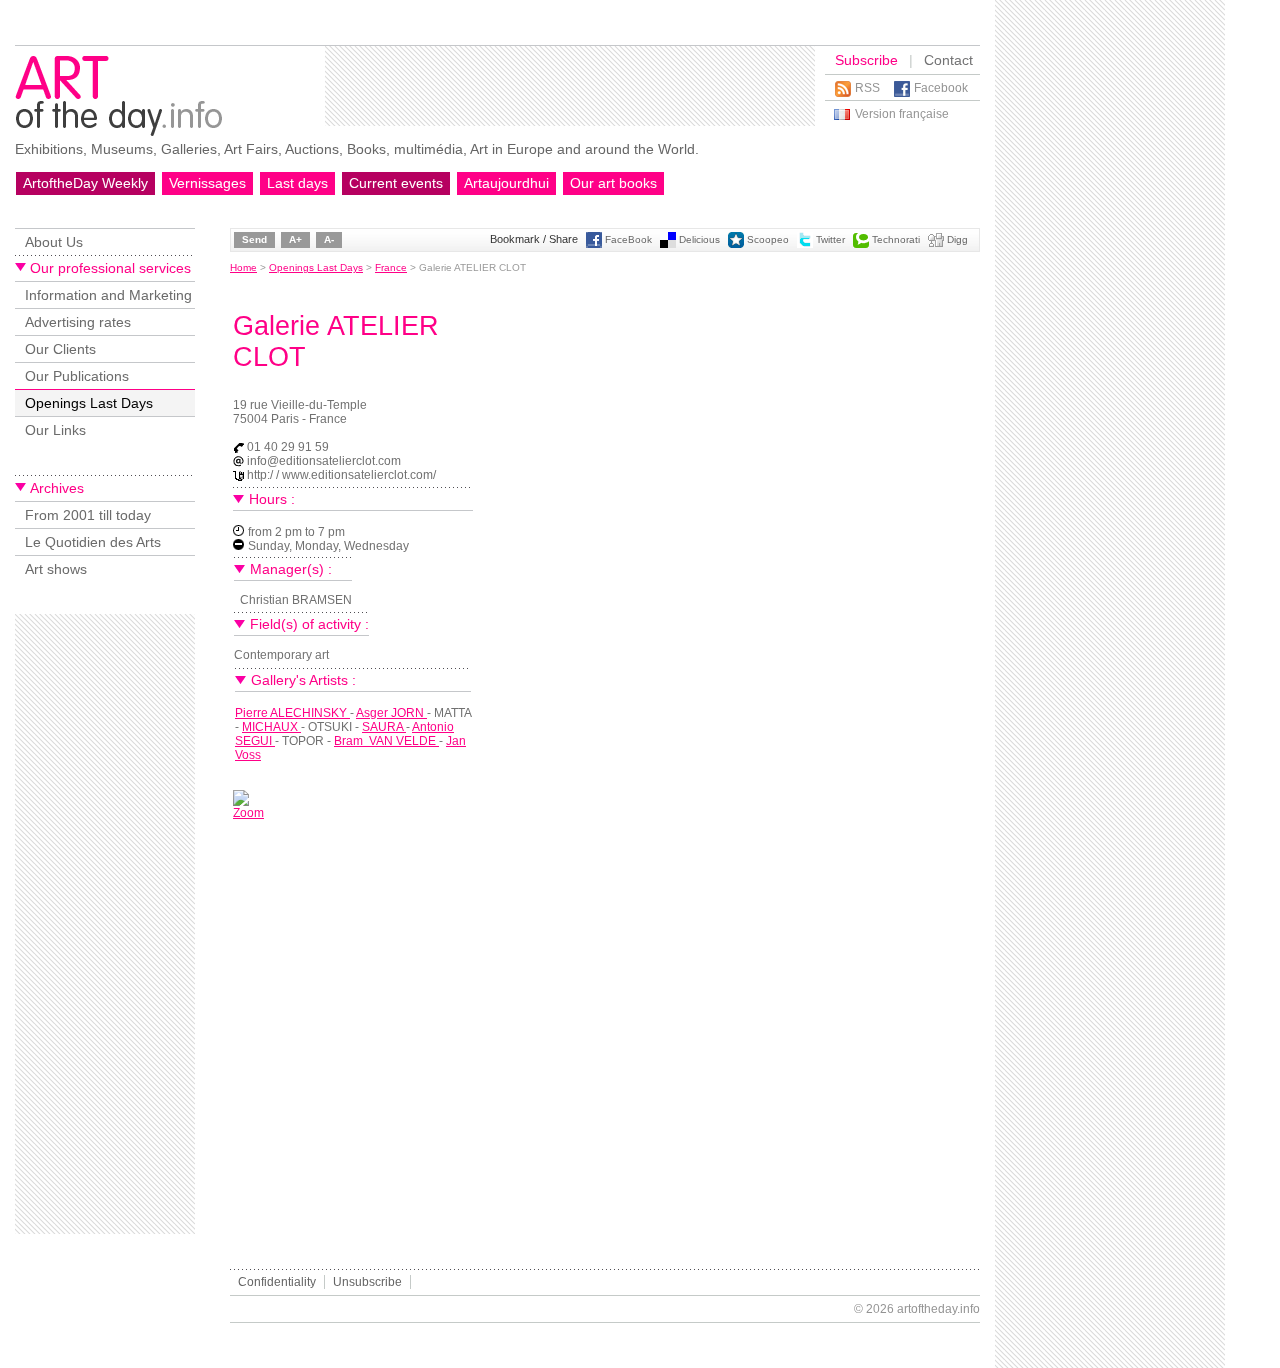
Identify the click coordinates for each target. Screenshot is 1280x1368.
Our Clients (60, 349)
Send (254, 239)
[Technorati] (861, 244)
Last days (297, 183)
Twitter (830, 239)
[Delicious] (668, 244)
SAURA (384, 727)
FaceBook (628, 239)
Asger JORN (391, 713)
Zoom (248, 813)
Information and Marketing (108, 295)
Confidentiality (277, 1282)
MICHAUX (271, 727)
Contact (948, 60)
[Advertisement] (570, 86)
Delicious (699, 239)
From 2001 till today (88, 515)
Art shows (56, 569)
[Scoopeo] (736, 244)
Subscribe (866, 60)
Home (243, 267)
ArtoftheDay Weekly (85, 183)
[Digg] (936, 244)
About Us (54, 242)
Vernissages (207, 183)
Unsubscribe (367, 1282)
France (391, 267)
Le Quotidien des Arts (93, 542)
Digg (957, 239)
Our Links (55, 430)
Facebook (941, 88)
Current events (396, 183)
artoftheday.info (938, 1309)
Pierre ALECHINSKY (292, 713)
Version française (902, 114)
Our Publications (77, 376)
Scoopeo (768, 239)
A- (329, 239)
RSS (867, 88)
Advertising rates (78, 322)
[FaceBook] (594, 244)
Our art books (613, 183)
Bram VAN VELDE (386, 741)
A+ (295, 239)
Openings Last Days (89, 403)
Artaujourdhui (506, 183)
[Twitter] (805, 244)
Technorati (896, 239)
